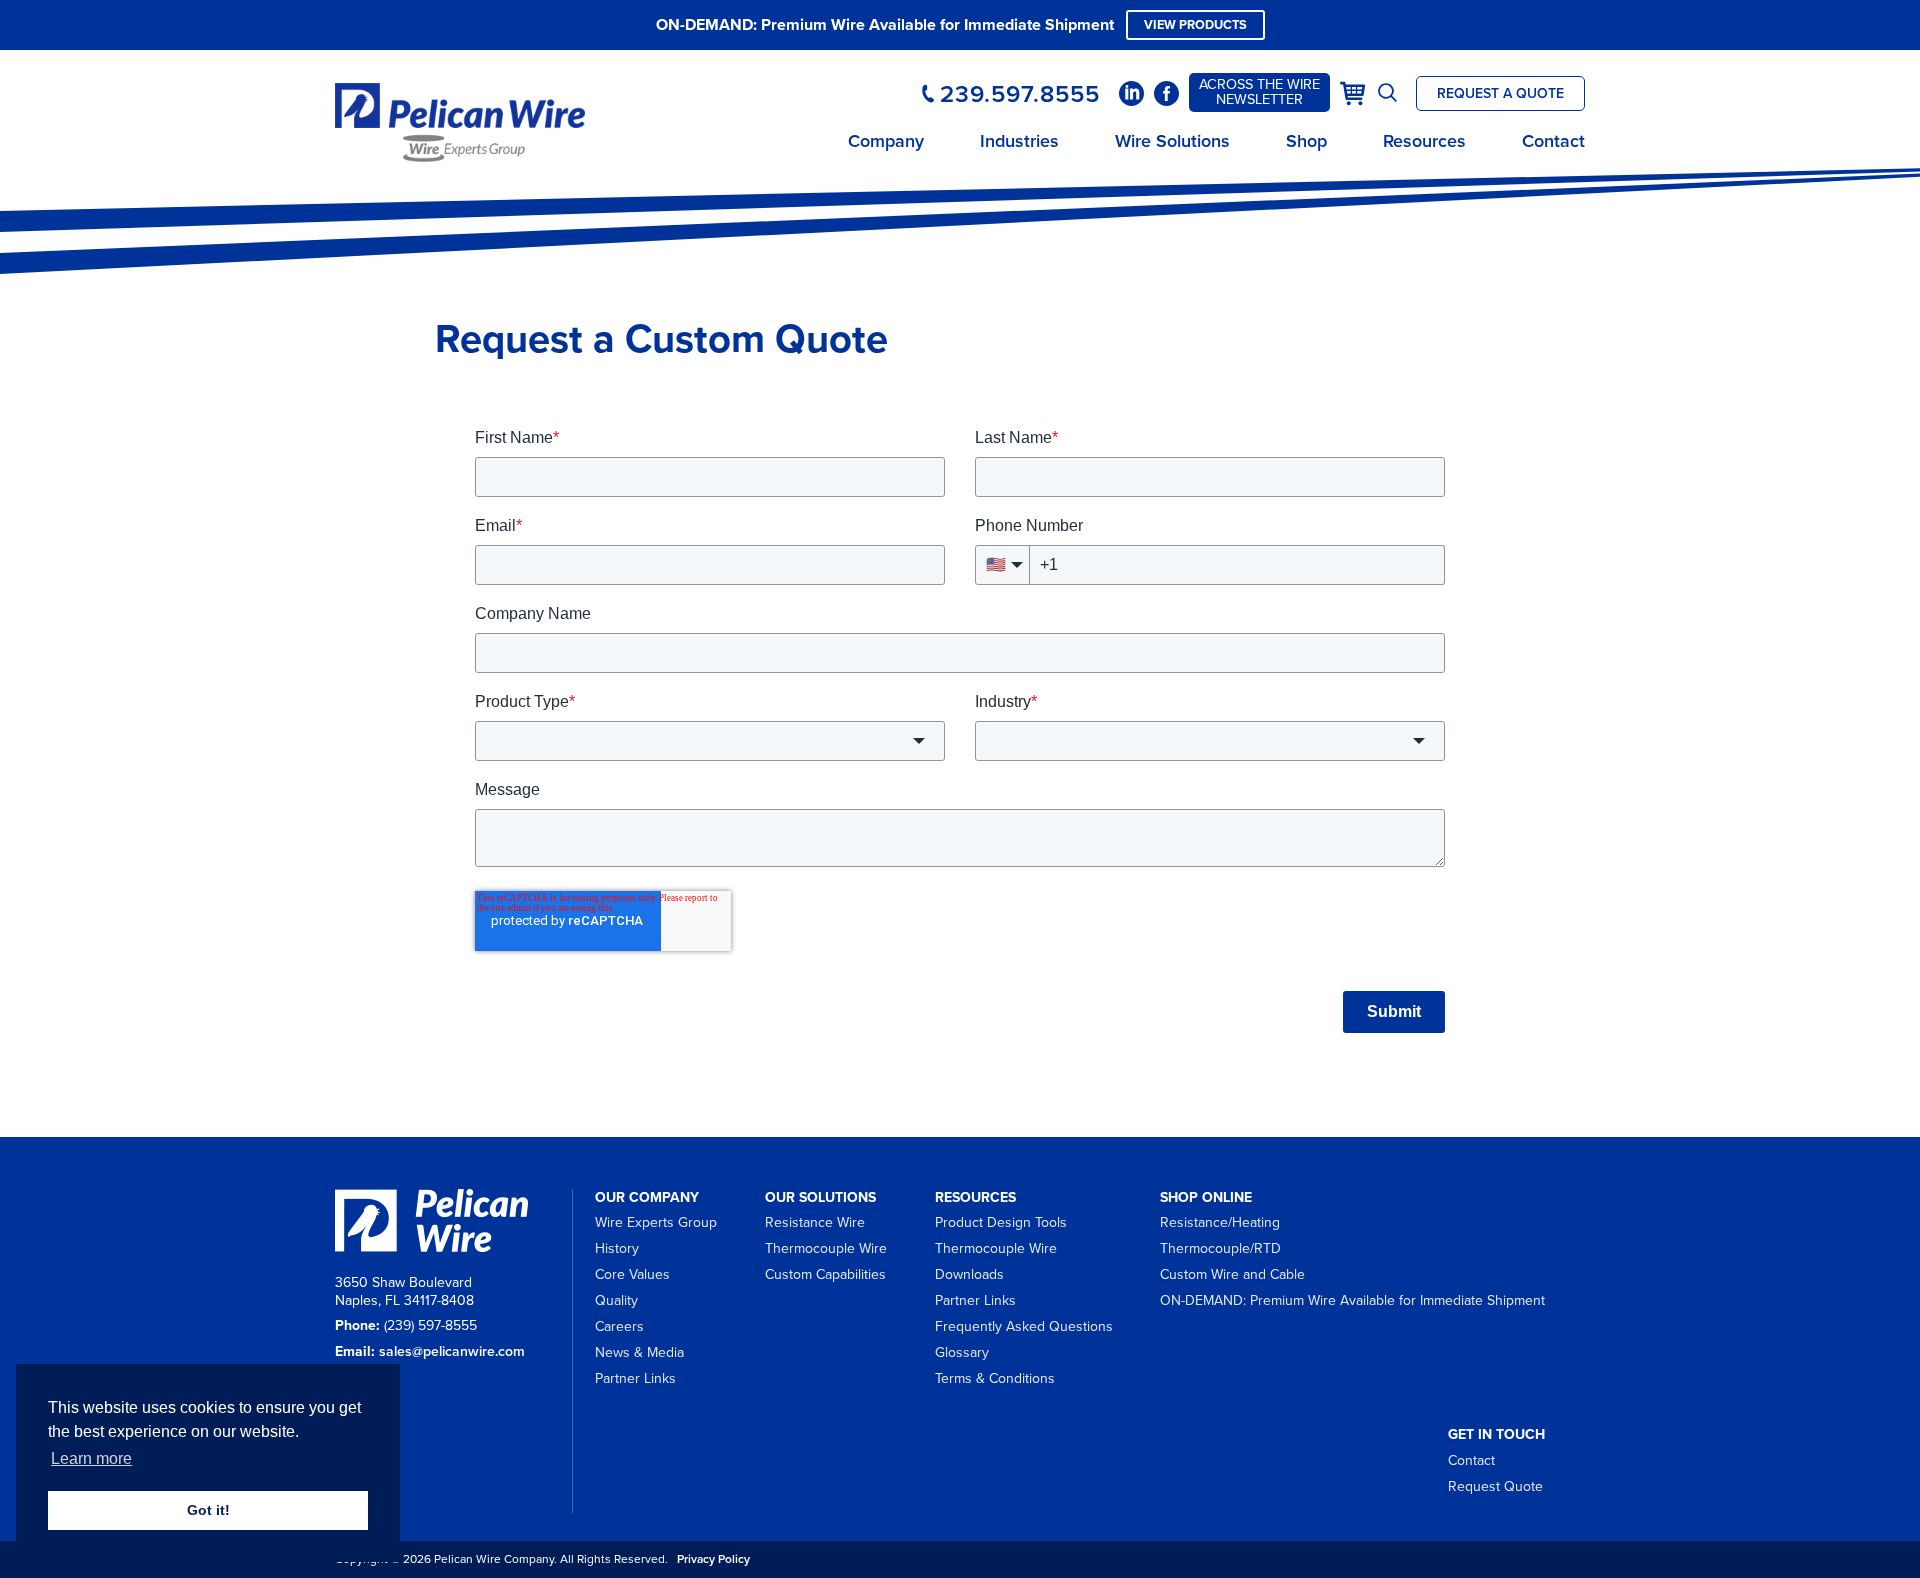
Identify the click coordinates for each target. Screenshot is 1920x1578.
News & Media (639, 1352)
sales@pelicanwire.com (452, 1351)
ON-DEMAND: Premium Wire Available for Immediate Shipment (1352, 1300)
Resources (1424, 141)
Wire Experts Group (656, 1222)
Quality (616, 1300)
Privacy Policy (713, 1559)
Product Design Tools (1001, 1222)
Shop (1306, 141)
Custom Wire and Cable (1232, 1274)
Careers (619, 1326)
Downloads (969, 1274)
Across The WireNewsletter (1259, 91)
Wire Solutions (1172, 141)
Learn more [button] (91, 1458)
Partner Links (635, 1378)
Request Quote (1495, 1486)
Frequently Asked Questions (1024, 1326)
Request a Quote (1500, 93)
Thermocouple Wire (826, 1248)
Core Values (632, 1274)
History (617, 1248)
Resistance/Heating (1220, 1222)
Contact (1553, 141)
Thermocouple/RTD (1220, 1248)
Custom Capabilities (825, 1274)
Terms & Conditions (995, 1378)
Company (886, 141)
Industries (1019, 141)
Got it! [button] (208, 1510)
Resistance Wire (815, 1222)
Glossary (962, 1352)
